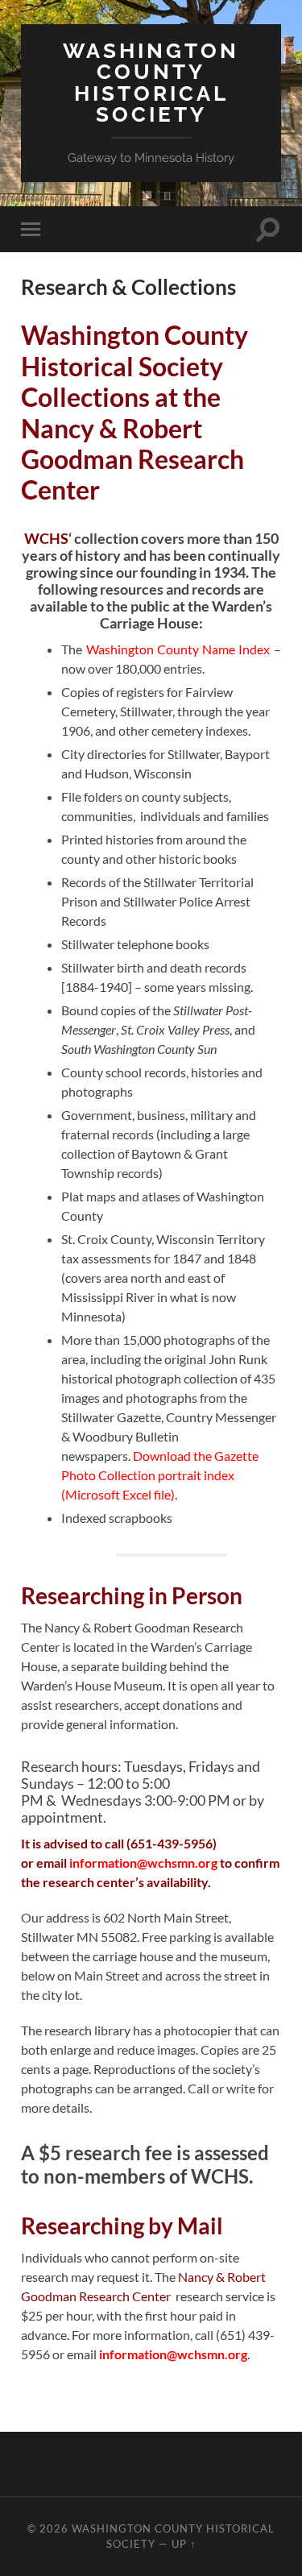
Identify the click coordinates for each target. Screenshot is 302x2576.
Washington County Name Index (178, 649)
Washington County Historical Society (151, 82)
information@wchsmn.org (143, 1863)
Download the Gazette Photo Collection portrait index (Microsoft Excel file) (160, 1475)
